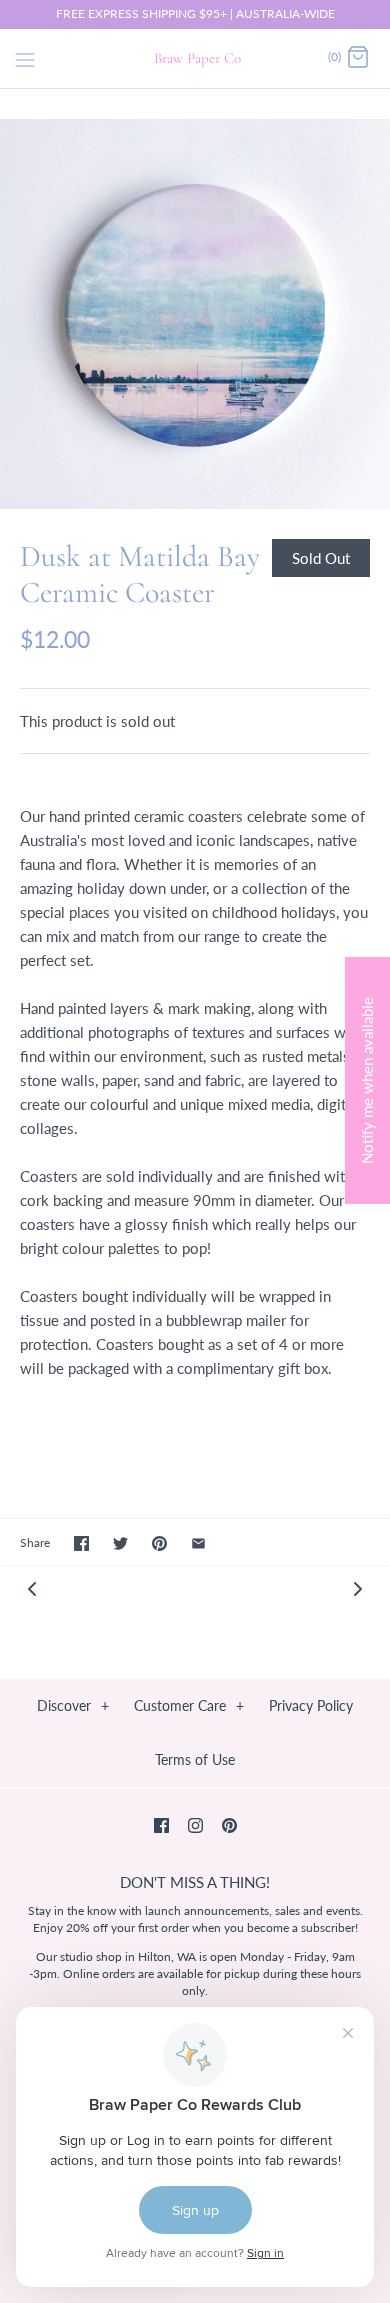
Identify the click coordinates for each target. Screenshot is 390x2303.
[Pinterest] (229, 1825)
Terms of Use (195, 1759)
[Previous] (32, 1587)
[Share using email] (198, 1543)
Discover (73, 1705)
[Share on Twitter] (120, 1543)
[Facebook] (161, 1825)
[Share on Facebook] (81, 1543)
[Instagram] (195, 1825)
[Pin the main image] (159, 1543)
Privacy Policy (311, 1705)
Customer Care (189, 1705)
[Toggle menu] (25, 57)
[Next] (358, 1587)
